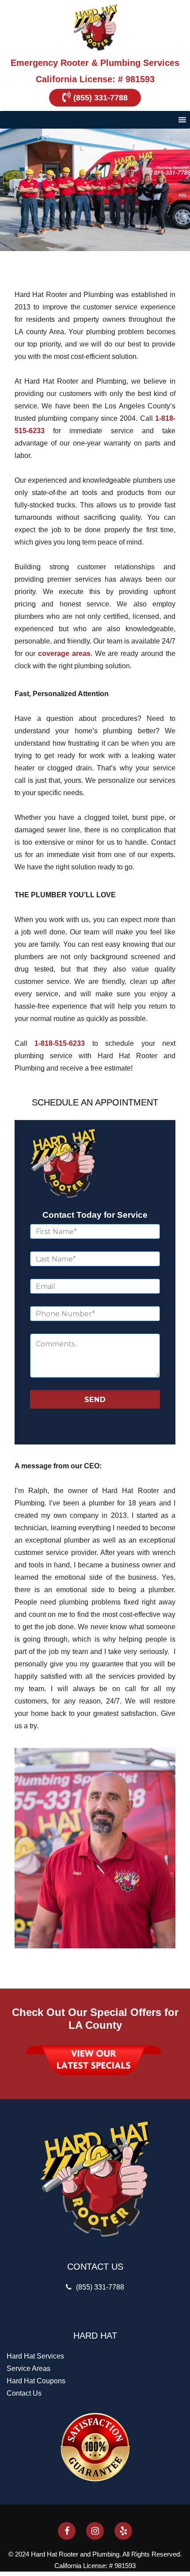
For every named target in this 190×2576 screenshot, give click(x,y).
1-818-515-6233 (60, 1043)
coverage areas (64, 654)
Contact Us (24, 2393)
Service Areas (28, 2368)
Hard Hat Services (35, 2356)
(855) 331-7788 (101, 98)
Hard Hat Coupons (36, 2381)
